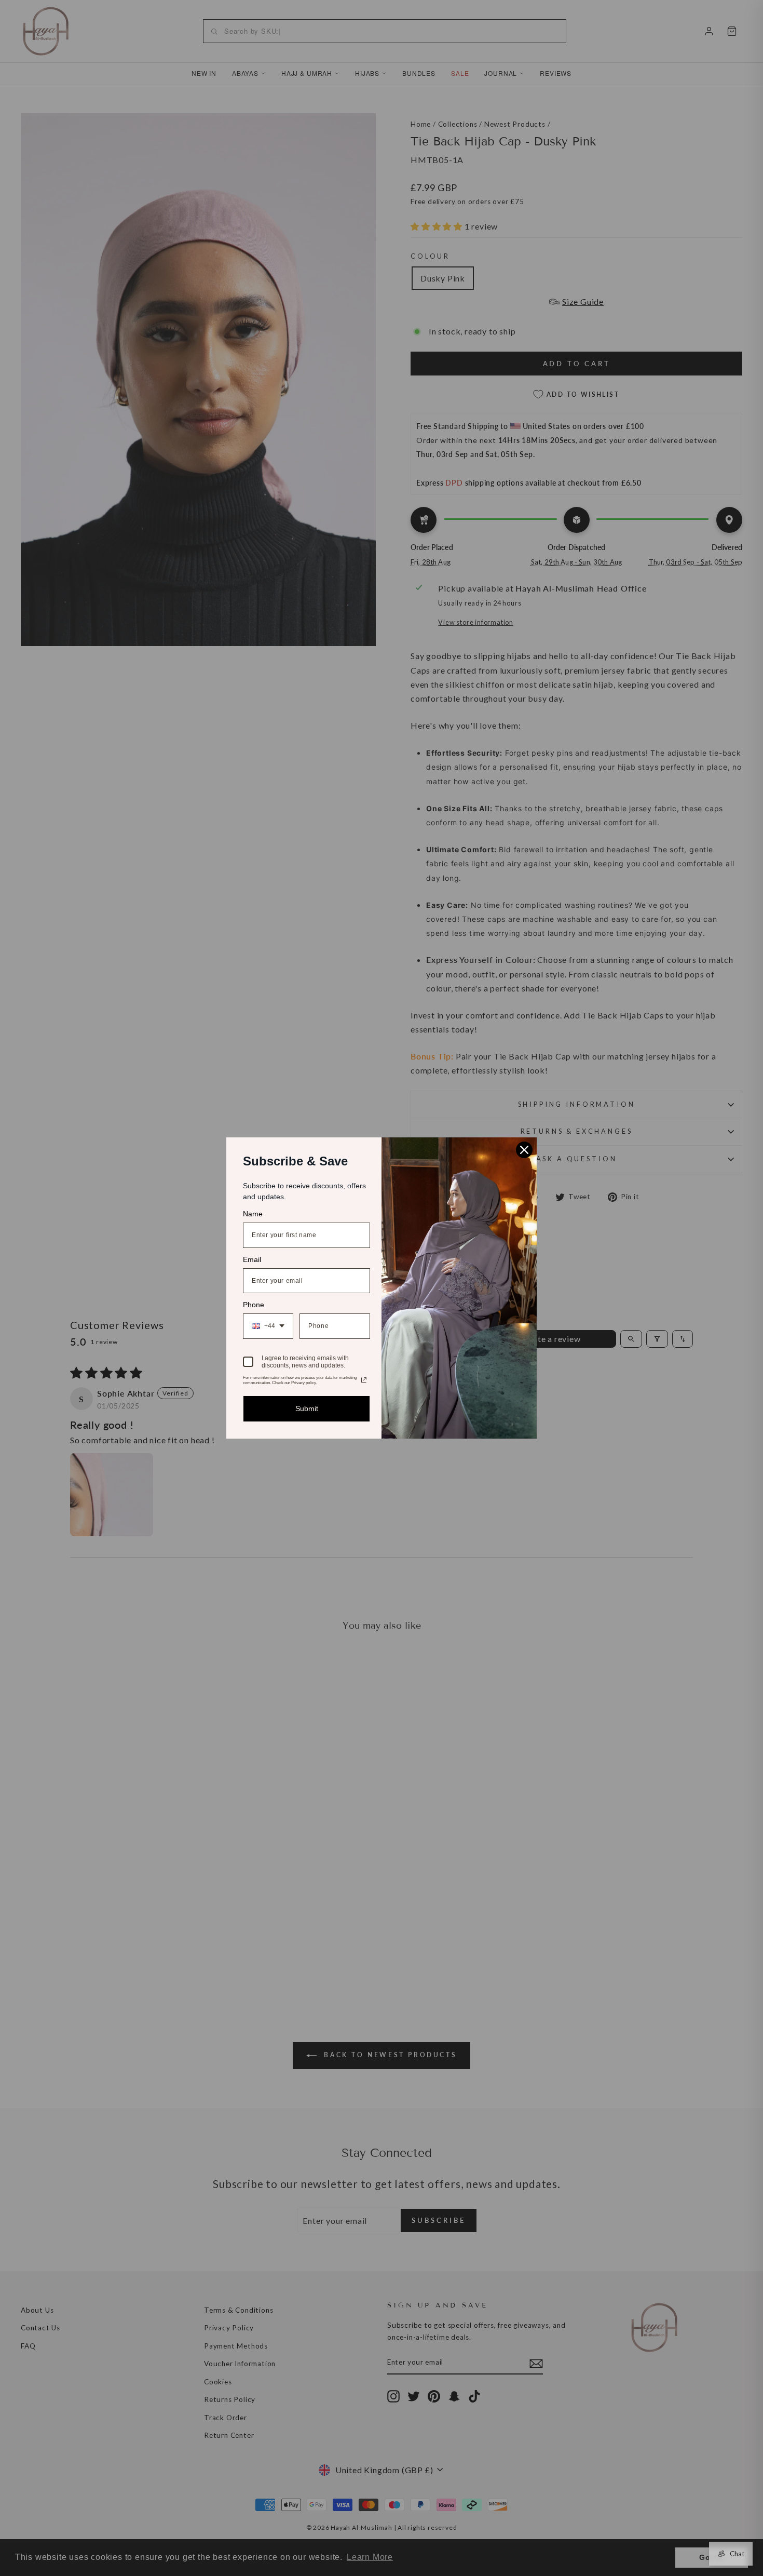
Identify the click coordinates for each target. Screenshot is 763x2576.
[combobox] (268, 1326)
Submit (307, 1408)
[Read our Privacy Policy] (364, 1380)
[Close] (524, 1150)
